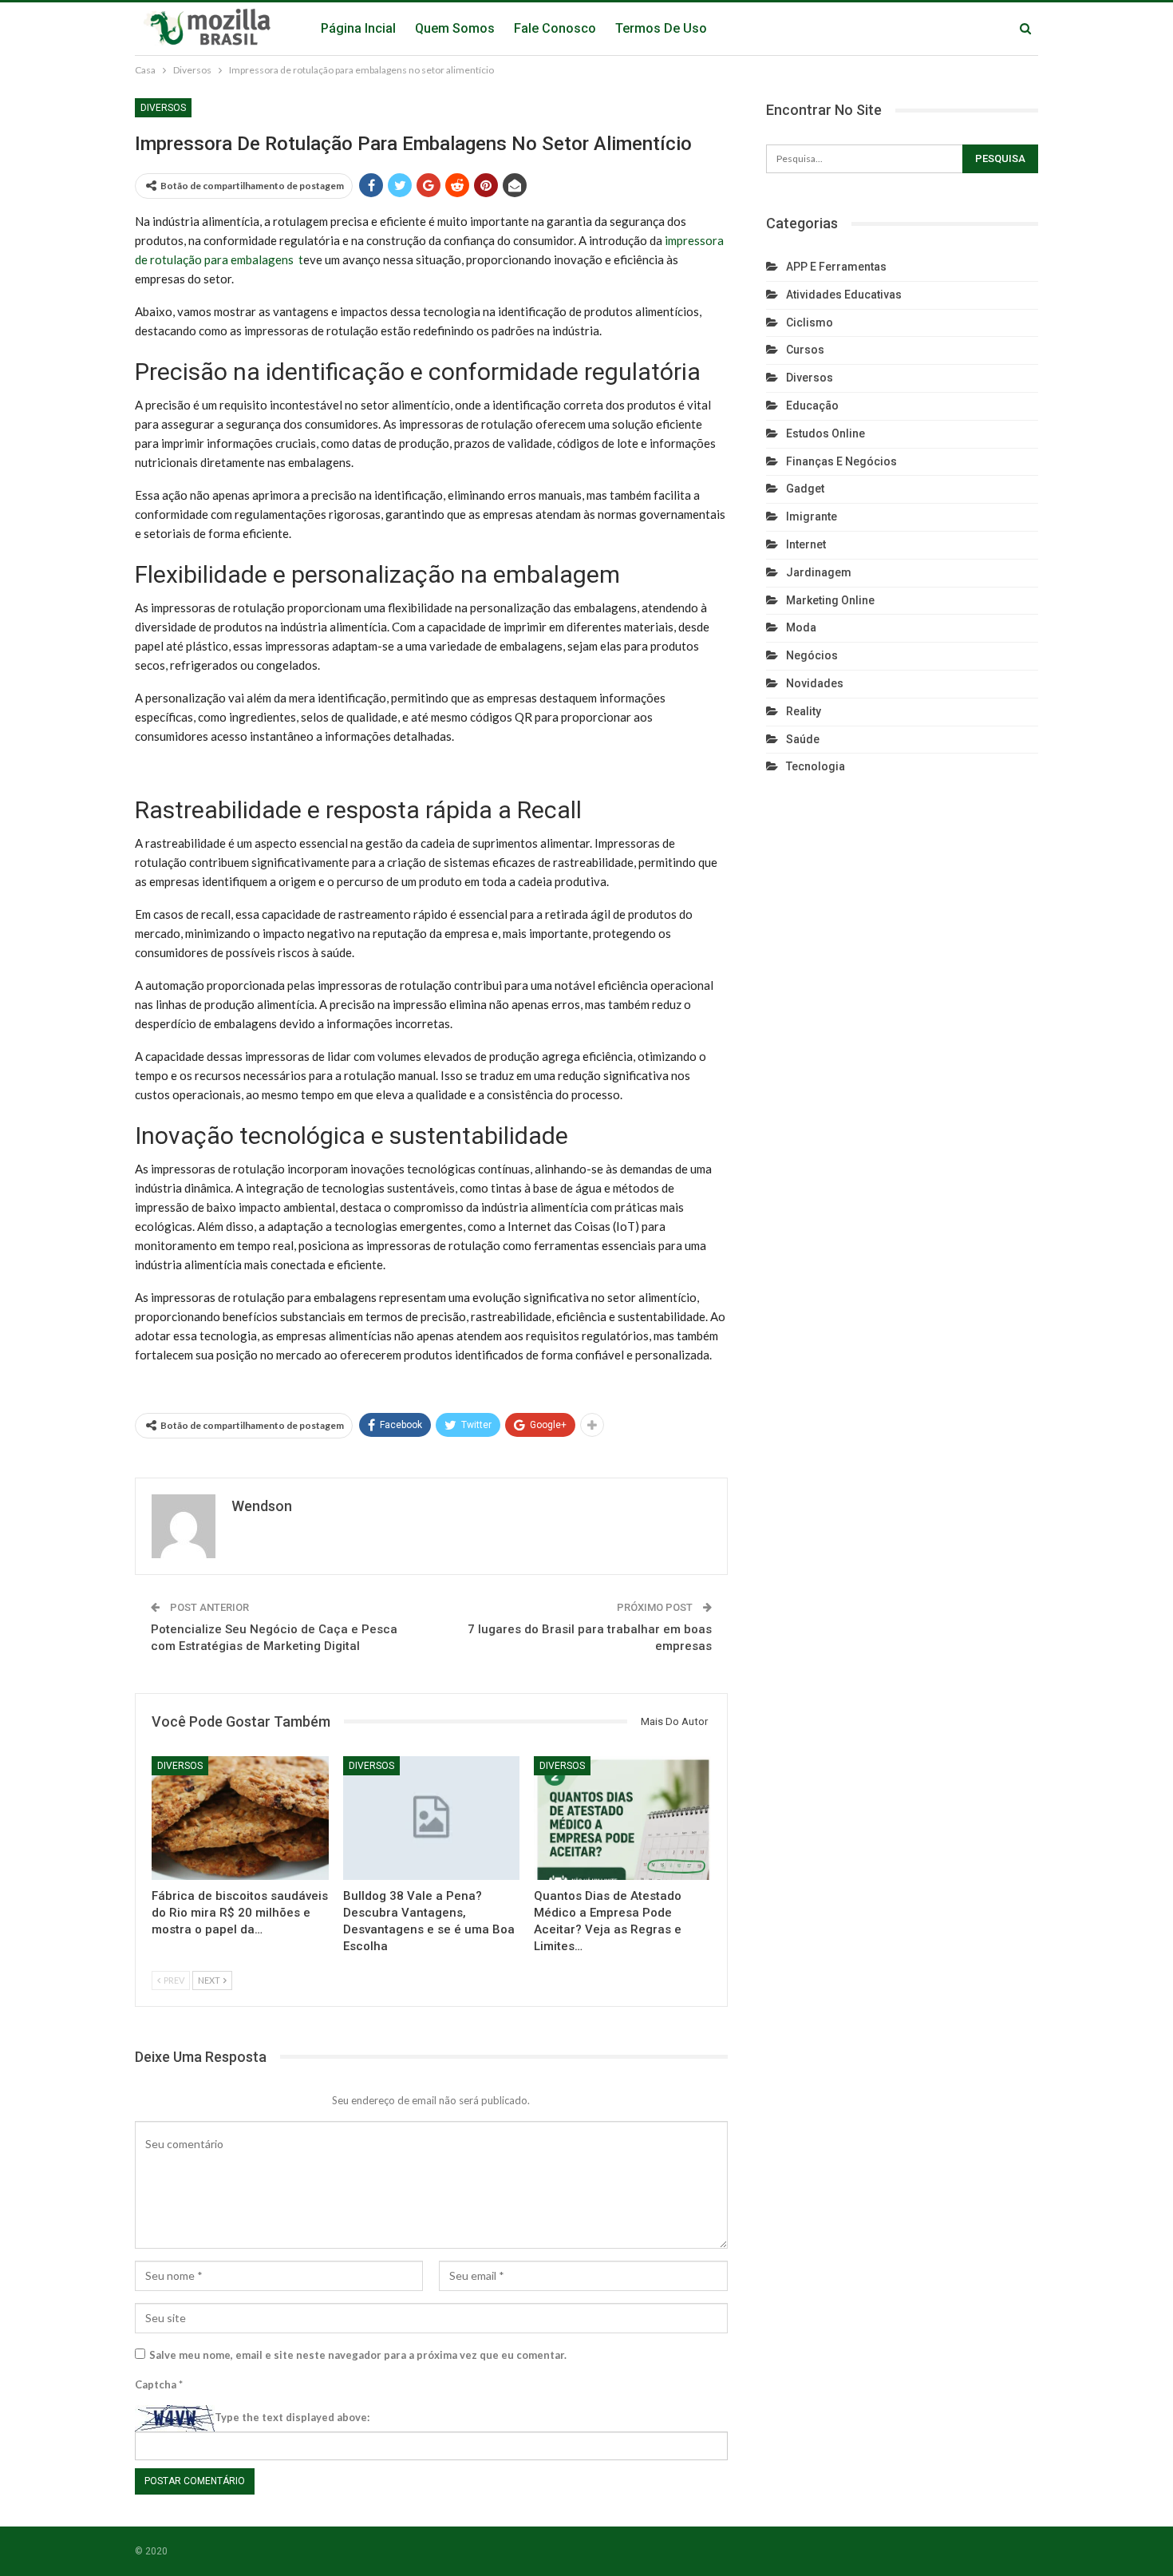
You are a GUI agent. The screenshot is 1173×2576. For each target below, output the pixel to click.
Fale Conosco (555, 28)
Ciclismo (810, 322)
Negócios (812, 655)
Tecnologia (816, 766)
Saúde (803, 739)
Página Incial (358, 28)
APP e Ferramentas (836, 267)
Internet (806, 544)
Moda (801, 627)
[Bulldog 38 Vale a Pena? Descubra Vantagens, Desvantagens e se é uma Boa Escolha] (432, 1818)
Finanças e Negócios (841, 461)
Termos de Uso (661, 28)
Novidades (815, 683)
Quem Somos (455, 28)
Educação (812, 406)
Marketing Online (830, 600)
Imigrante (812, 516)
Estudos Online (825, 433)
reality (804, 711)
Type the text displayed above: (292, 2417)
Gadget (805, 489)
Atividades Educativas (844, 295)
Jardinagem (819, 572)
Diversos (163, 108)
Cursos (805, 350)
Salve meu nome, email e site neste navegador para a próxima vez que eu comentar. (358, 2355)
